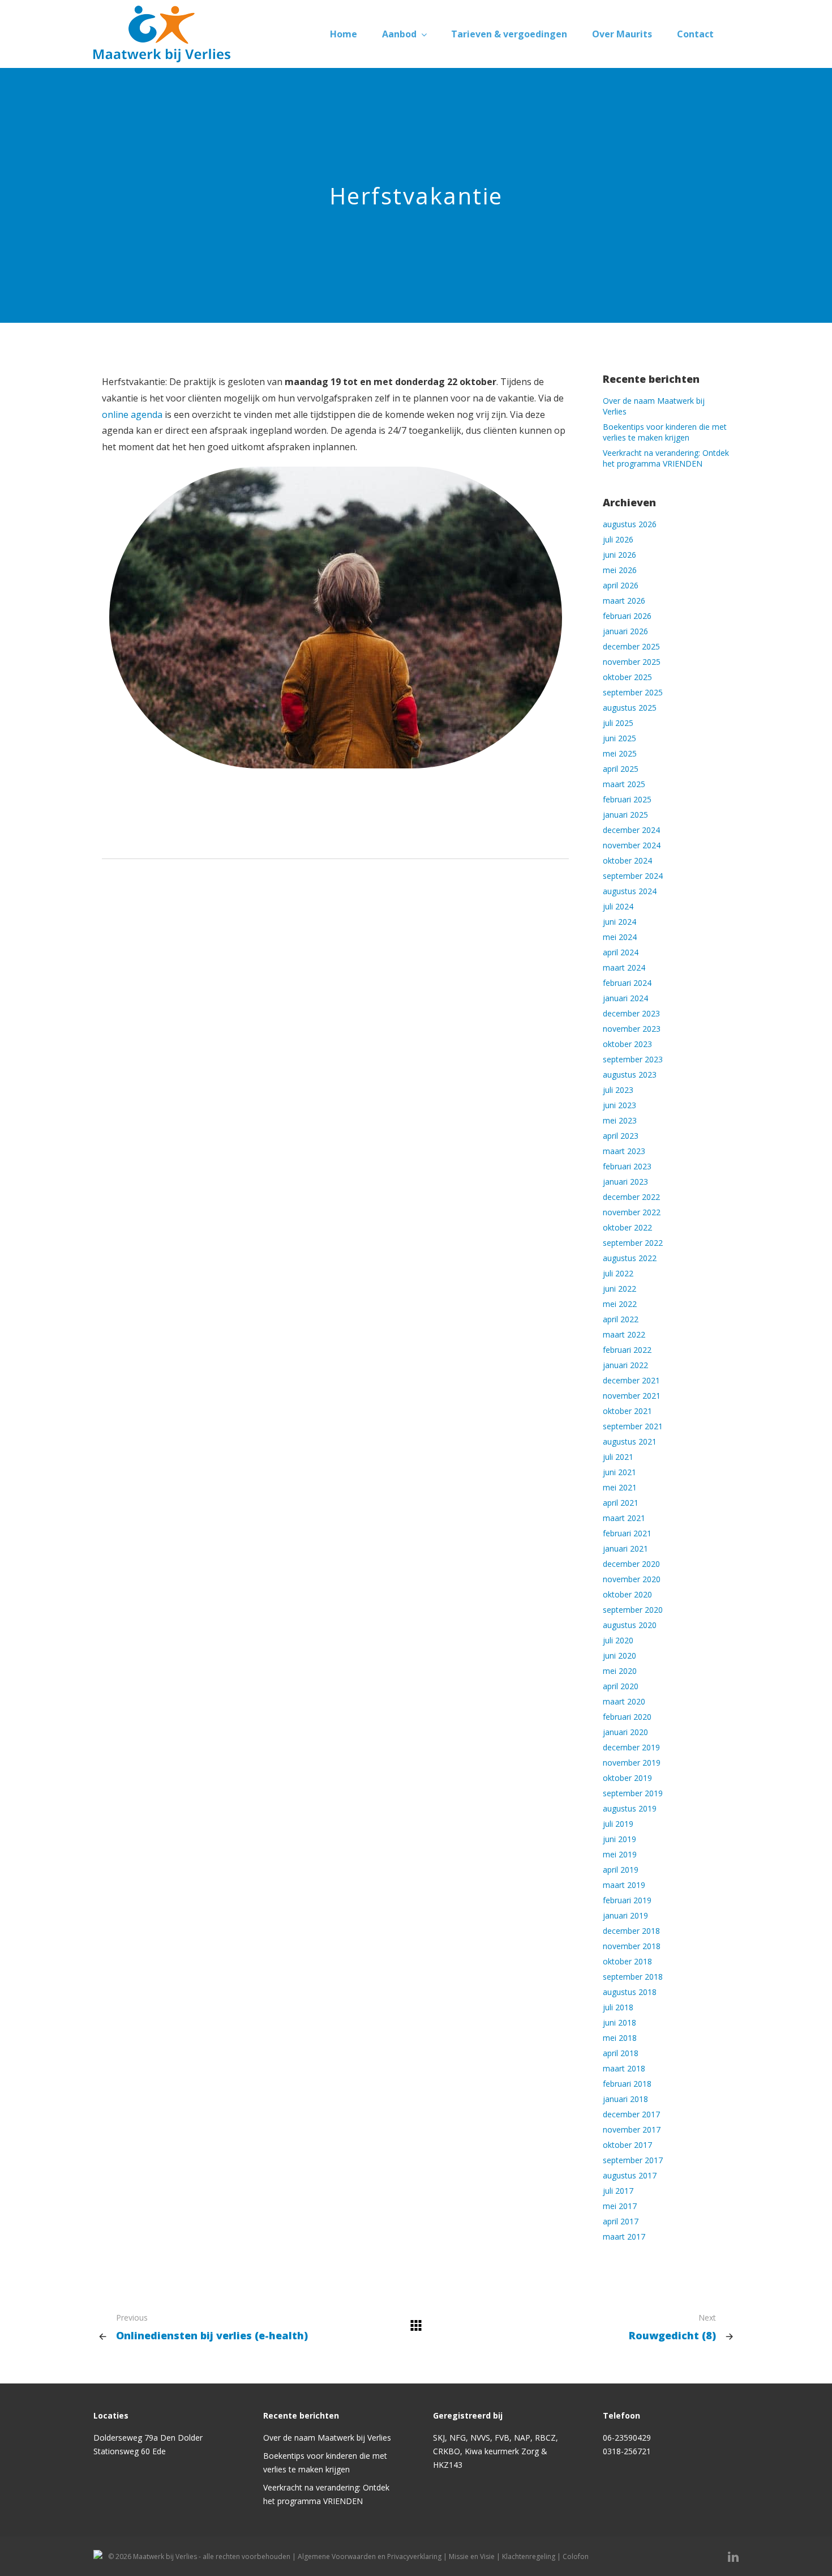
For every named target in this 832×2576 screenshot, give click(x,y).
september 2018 (633, 1977)
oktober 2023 (627, 1044)
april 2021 (621, 1503)
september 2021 (633, 1426)
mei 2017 (620, 2206)
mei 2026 (620, 570)
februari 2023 (627, 1166)
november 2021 (632, 1396)
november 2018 (632, 1946)
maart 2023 (624, 1151)
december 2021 (631, 1380)
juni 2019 (619, 1839)
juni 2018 (619, 2022)
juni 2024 (619, 922)
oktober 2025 (627, 677)
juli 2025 (618, 723)
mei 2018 (620, 2038)
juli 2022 (618, 1273)
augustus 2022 (630, 1258)
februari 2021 (627, 1533)
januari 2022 (625, 1365)
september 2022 (633, 1243)
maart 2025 (624, 784)
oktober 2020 (627, 1594)
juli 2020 (618, 1640)
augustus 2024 (630, 891)
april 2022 (621, 1319)
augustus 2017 (630, 2175)
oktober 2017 (627, 2145)
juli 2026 (618, 539)
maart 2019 (624, 1885)
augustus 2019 (630, 1808)
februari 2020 (627, 1717)
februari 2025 (627, 799)
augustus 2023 (630, 1075)
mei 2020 (620, 1671)
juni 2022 (619, 1289)
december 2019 (631, 1747)
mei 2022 (620, 1304)
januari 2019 (625, 1915)
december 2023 (631, 1013)
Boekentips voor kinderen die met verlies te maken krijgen (665, 432)
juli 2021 (618, 1457)
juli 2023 (618, 1090)
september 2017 (633, 2160)
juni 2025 (619, 738)
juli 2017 (618, 2191)
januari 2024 (625, 998)
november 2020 (632, 1579)
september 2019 (633, 1793)
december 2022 (631, 1197)
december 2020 (631, 1564)
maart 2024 (624, 967)
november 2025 (632, 662)
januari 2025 (625, 815)
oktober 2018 (627, 1961)
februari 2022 (627, 1350)
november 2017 (632, 2129)
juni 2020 (619, 1656)
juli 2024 (618, 906)
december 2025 (631, 646)
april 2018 (621, 2053)
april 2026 (621, 585)
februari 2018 (627, 2084)
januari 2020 (625, 1732)
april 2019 (621, 1870)
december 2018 (631, 1931)
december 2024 (631, 830)
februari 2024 (627, 983)
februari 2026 (627, 616)
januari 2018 (625, 2099)
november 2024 (632, 845)
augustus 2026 (630, 524)
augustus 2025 (630, 708)
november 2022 (632, 1212)
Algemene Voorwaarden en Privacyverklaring (370, 2556)
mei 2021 (620, 1487)
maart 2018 (624, 2068)
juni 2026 (619, 555)
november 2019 (632, 1763)
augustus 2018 (630, 1992)
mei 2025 (620, 753)
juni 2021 (619, 1472)
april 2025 (621, 769)
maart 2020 (624, 1701)
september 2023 (633, 1059)
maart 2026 (624, 601)
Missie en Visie (472, 2556)
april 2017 (621, 2221)
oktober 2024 (627, 860)
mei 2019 (620, 1854)
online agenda (132, 415)
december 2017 (631, 2114)
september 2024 (633, 876)
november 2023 (632, 1029)
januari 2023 (625, 1182)
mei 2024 (620, 937)
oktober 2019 (627, 1778)
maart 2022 (624, 1334)
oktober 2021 (627, 1411)
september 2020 (633, 1610)
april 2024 (621, 952)
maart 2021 (624, 1518)
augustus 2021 (630, 1441)
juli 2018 (618, 2007)
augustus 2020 (630, 1625)
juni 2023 (619, 1105)
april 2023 (621, 1136)
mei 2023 (620, 1120)
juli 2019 (618, 1824)
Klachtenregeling (529, 2556)
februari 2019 (627, 1900)
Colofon (576, 2556)
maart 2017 (624, 2237)
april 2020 (621, 1686)
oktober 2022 (627, 1227)
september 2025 (633, 692)
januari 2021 (625, 1548)
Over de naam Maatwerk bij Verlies (327, 2438)
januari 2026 (625, 631)
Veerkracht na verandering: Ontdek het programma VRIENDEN (666, 458)
